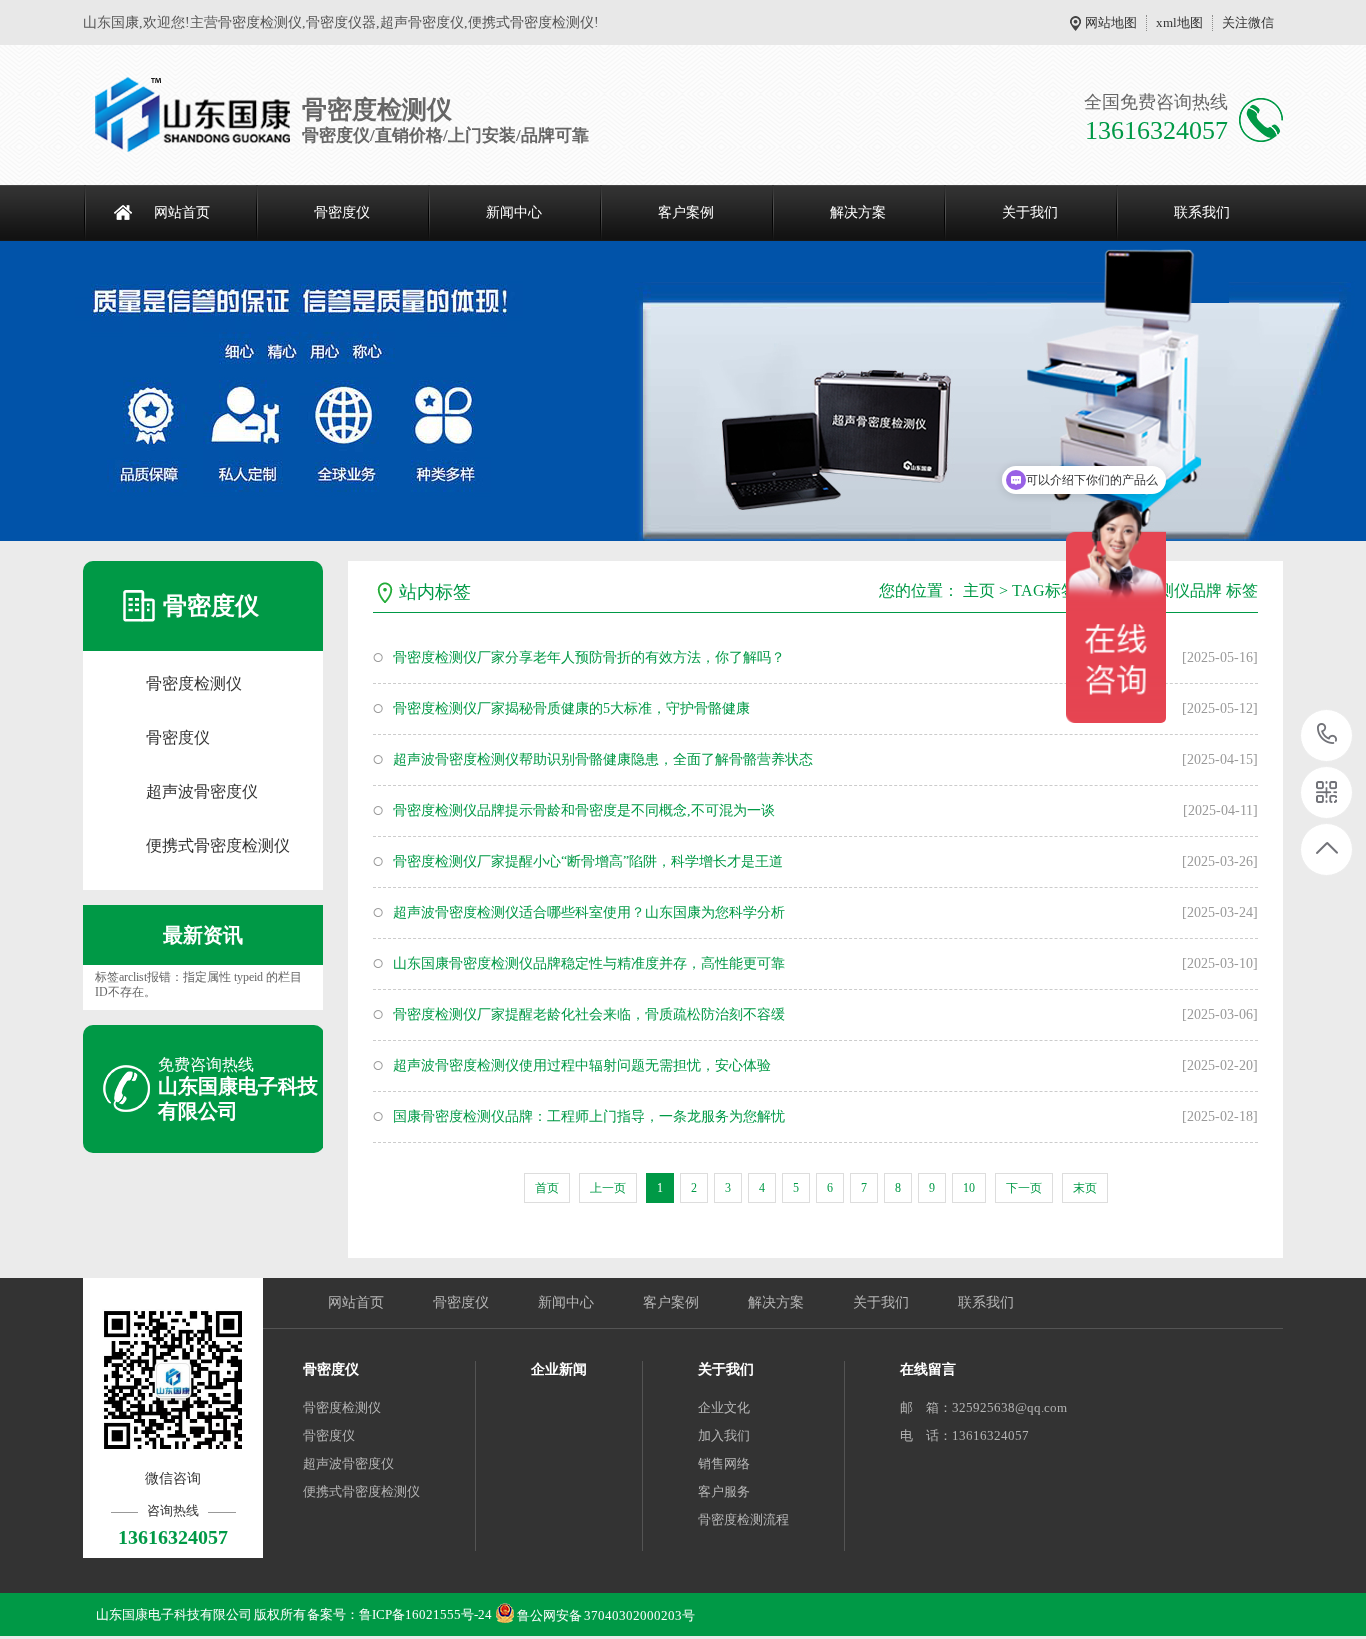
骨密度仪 (342, 212)
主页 (979, 590)
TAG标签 (1044, 590)
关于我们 (1030, 212)
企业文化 (724, 1407)
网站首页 (182, 212)
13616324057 (1327, 735)
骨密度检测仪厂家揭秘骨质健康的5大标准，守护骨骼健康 (571, 708)
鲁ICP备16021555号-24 (425, 1614)
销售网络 (724, 1463)
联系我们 (1202, 212)
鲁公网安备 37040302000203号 (606, 1610)
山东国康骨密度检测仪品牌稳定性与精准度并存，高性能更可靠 (589, 963)
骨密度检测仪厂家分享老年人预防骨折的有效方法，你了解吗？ (589, 657)
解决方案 (858, 212)
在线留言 (928, 1369)
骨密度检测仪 (194, 683)
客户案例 (686, 212)
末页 (1085, 1188)
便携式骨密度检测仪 (218, 845)
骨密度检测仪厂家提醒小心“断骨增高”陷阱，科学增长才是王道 (588, 861)
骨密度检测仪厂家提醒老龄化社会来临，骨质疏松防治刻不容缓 (589, 1014)
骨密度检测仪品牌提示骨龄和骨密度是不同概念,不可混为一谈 (584, 810)
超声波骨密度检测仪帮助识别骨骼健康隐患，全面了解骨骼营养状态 (603, 759)
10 (969, 1188)
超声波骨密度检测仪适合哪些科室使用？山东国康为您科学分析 (589, 912)
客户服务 (724, 1491)
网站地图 (1111, 22)
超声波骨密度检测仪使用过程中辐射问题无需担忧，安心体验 (582, 1065)
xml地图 (1179, 22)
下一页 (1024, 1188)
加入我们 (724, 1435)
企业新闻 (559, 1369)
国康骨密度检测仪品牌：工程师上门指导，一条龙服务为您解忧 (589, 1116)
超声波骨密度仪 (202, 791)
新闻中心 (514, 212)
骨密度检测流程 (743, 1519)
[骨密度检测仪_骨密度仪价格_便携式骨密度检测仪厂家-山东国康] (192, 115)
